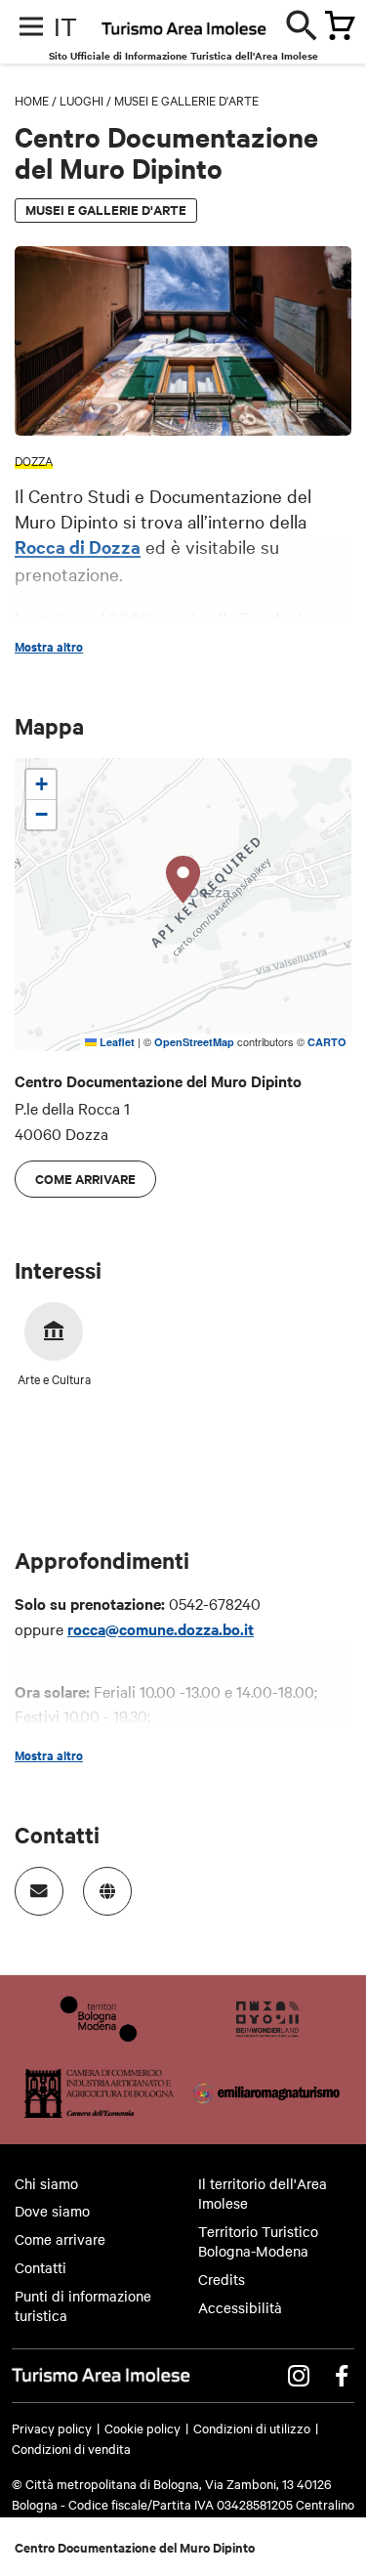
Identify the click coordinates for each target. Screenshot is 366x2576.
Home (32, 100)
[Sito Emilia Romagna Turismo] (268, 2111)
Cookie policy (142, 2428)
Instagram (299, 2376)
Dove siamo (52, 2211)
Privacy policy (52, 2428)
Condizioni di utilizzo (252, 2428)
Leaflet (116, 1042)
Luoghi (81, 100)
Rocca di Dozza (78, 547)
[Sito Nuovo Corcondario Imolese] (267, 2037)
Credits (222, 2279)
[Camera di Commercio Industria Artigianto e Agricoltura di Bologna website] (99, 2111)
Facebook (342, 2376)
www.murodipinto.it (107, 1891)
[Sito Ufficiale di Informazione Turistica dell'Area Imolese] (223, 33)
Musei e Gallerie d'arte (186, 100)
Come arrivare (85, 1179)
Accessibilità (240, 2307)
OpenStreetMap (194, 1042)
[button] (183, 880)
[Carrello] (334, 27)
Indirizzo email (39, 1891)
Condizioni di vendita (71, 2448)
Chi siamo (46, 2183)
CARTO (327, 1042)
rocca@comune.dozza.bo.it (161, 1628)
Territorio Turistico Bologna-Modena (258, 2241)
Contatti (41, 2267)
